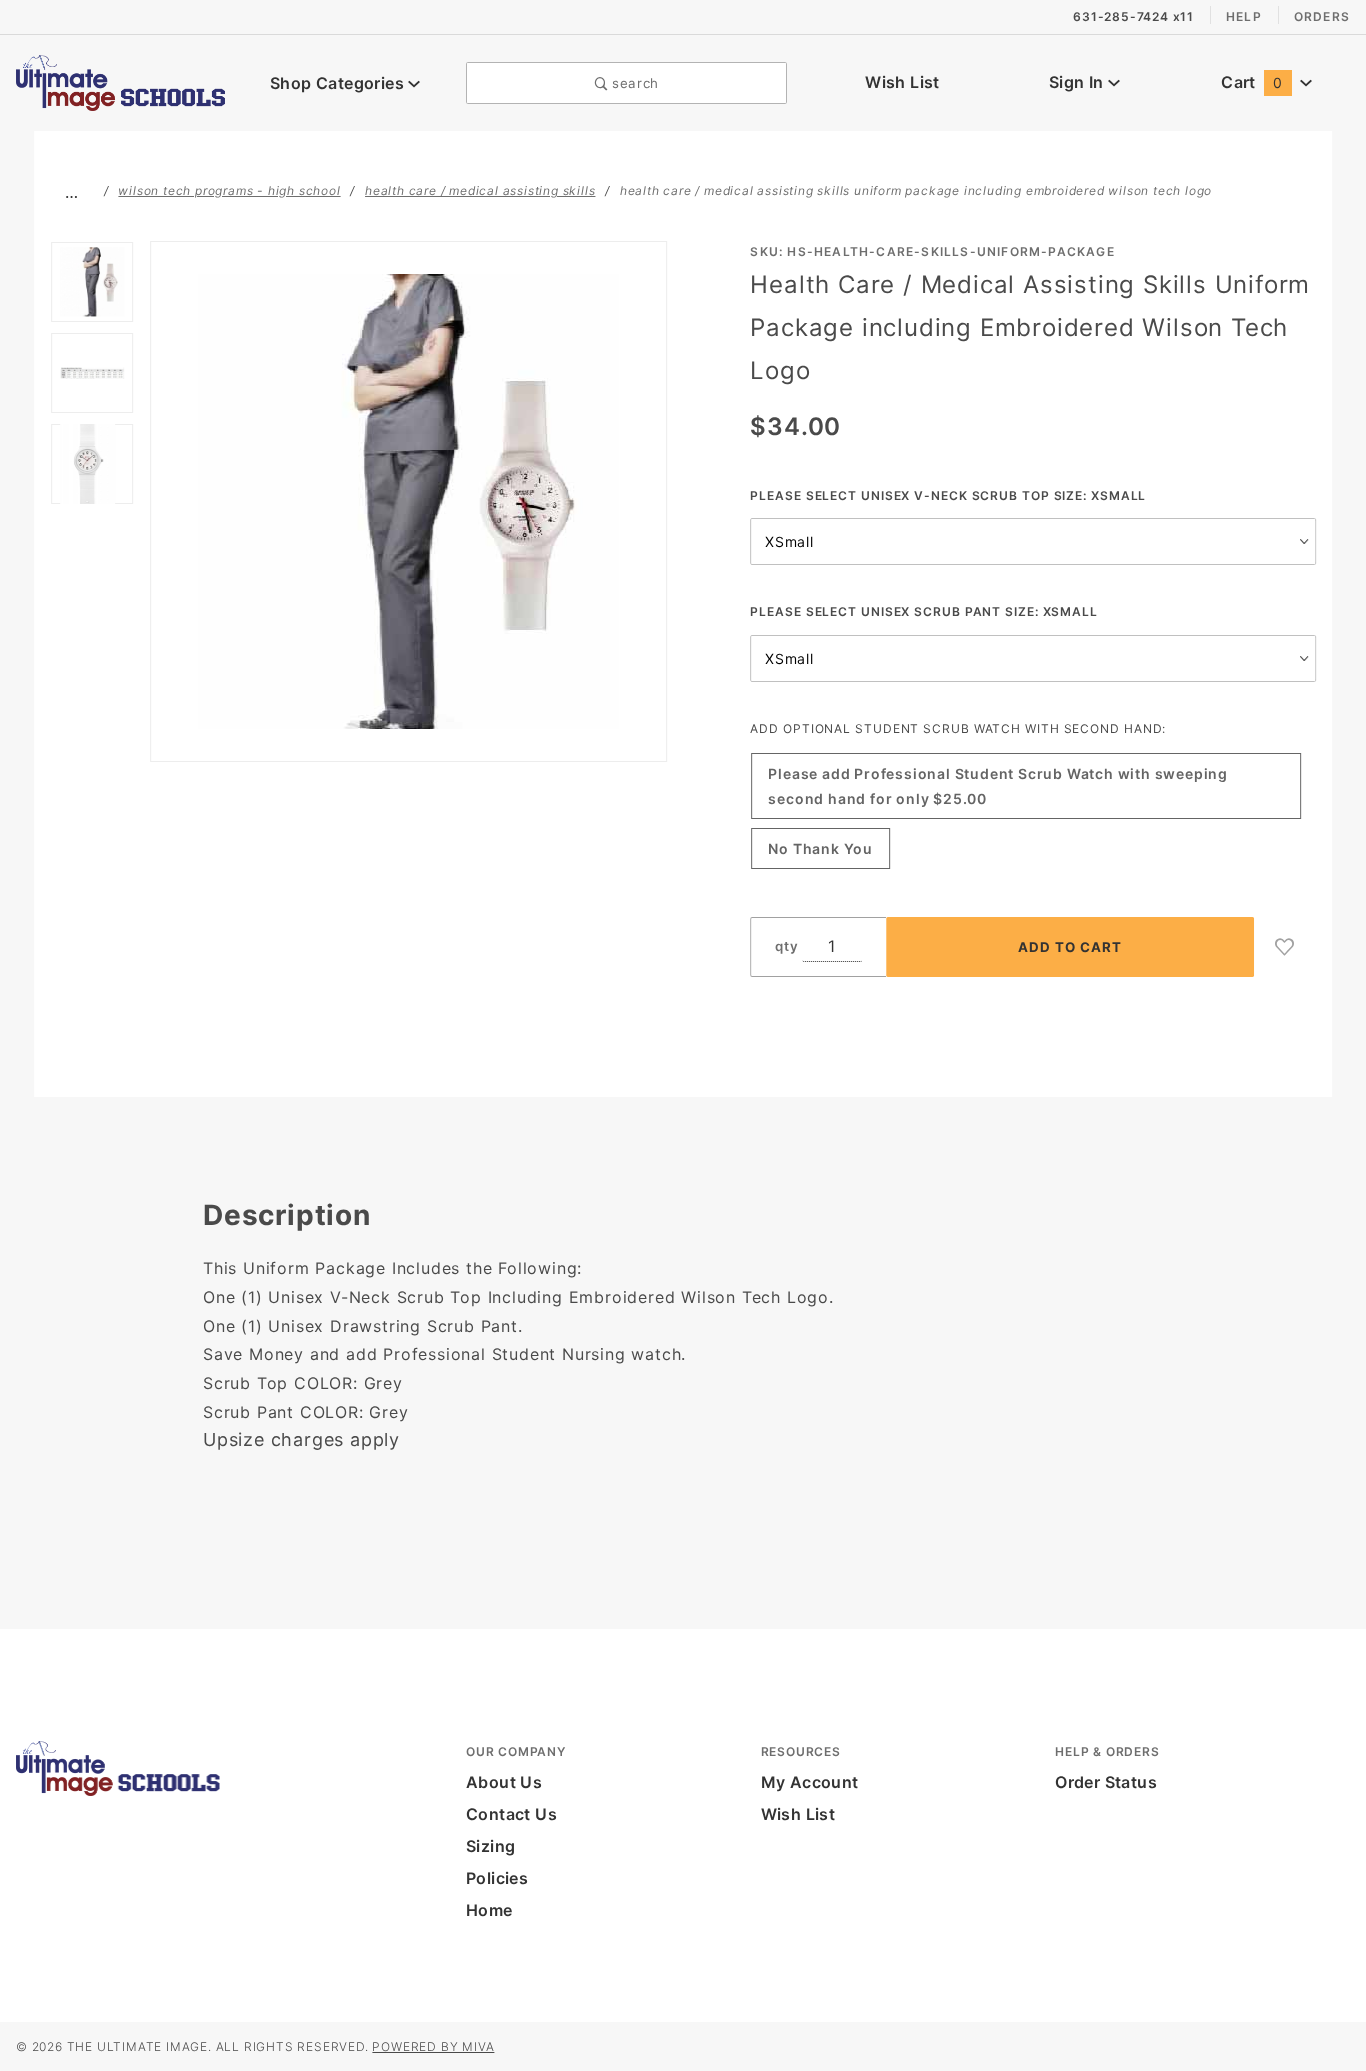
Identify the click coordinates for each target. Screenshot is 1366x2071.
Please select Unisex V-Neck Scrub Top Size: (948, 495)
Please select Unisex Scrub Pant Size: (924, 611)
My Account (810, 1782)
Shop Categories (339, 83)
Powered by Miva (433, 2046)
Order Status (1106, 1782)
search (633, 83)
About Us (504, 1782)
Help (1244, 16)
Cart (1251, 82)
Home (489, 1910)
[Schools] (120, 81)
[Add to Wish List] (1285, 947)
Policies (497, 1878)
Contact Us (511, 1814)
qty (786, 946)
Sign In (1078, 82)
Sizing (490, 1846)
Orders (1322, 16)
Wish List (902, 82)
